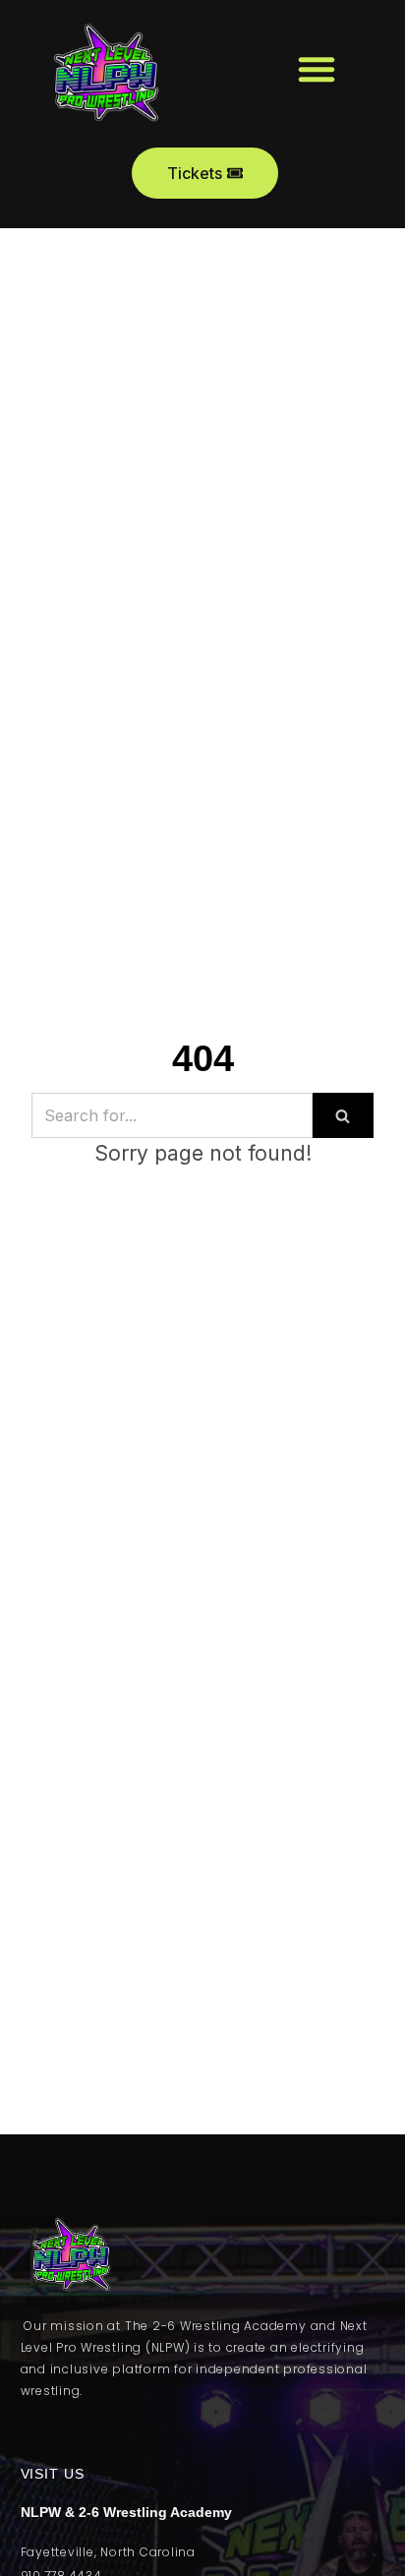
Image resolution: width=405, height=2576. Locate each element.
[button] (317, 69)
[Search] (343, 1115)
